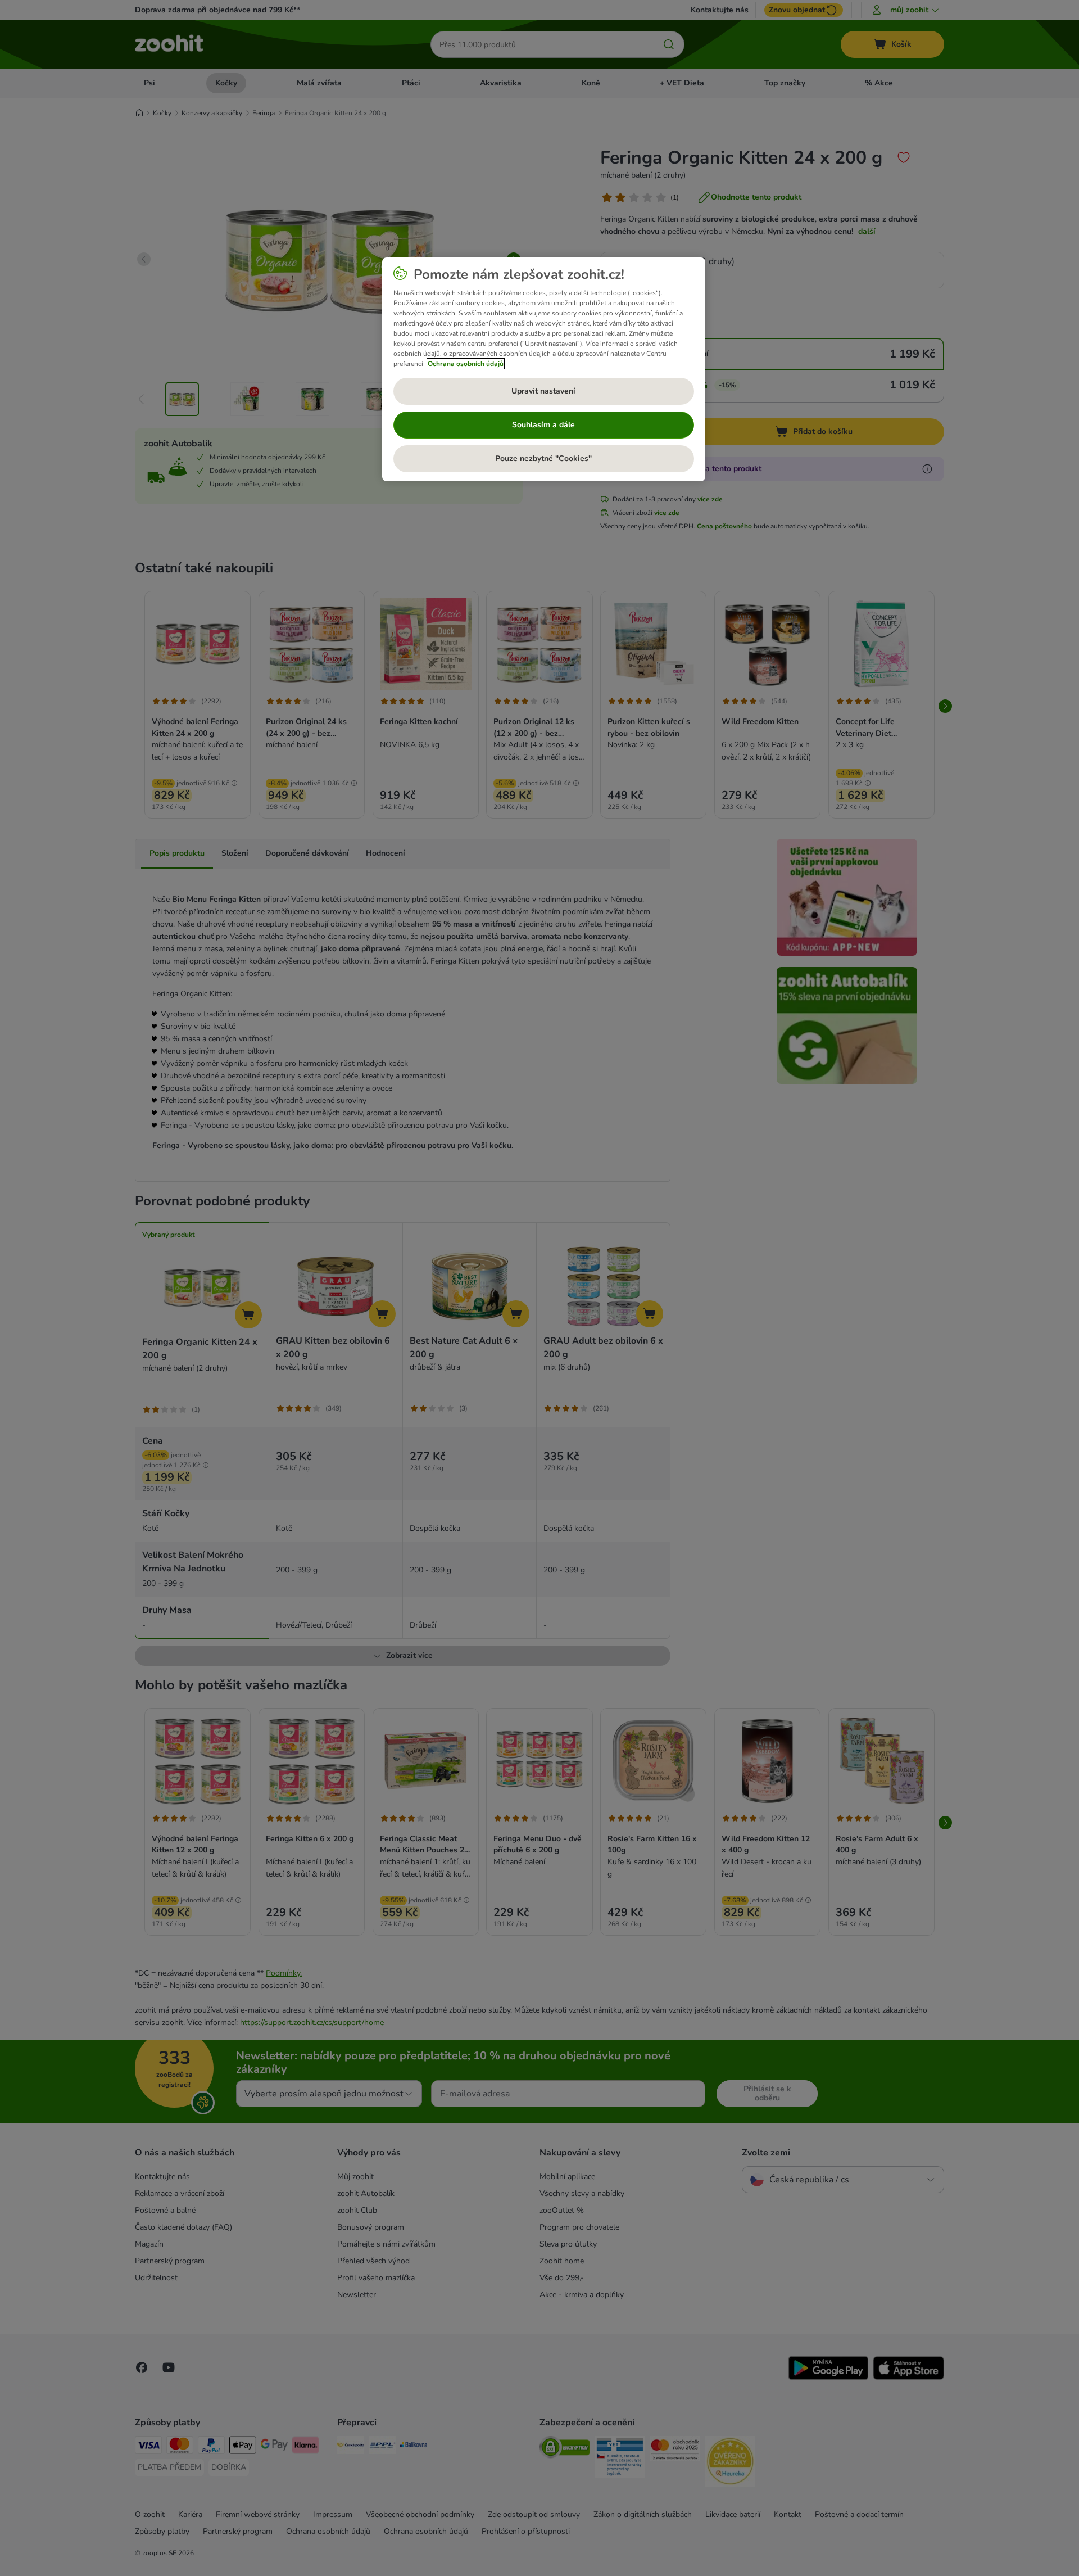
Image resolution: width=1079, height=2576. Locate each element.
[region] (544, 369)
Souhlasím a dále (543, 425)
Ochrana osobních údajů (466, 364)
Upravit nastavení (543, 391)
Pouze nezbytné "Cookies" (543, 458)
